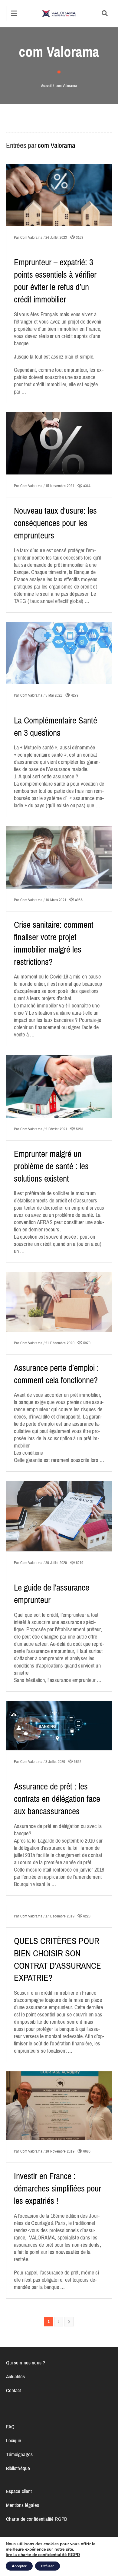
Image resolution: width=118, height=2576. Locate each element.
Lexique (14, 2440)
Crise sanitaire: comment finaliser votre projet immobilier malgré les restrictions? (54, 943)
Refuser (48, 2566)
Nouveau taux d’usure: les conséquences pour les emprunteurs (56, 523)
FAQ (10, 2427)
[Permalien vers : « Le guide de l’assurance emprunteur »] (59, 1524)
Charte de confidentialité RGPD (37, 2519)
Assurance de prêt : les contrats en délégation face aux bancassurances (57, 1799)
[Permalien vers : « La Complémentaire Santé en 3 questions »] (59, 660)
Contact (14, 2390)
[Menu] (14, 14)
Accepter (19, 2566)
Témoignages (20, 2454)
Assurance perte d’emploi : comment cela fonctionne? (57, 1374)
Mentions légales (23, 2505)
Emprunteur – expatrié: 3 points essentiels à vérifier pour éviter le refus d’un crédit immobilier (55, 281)
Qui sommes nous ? (26, 2363)
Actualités (15, 2376)
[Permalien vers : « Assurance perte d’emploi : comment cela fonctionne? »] (59, 1309)
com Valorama (57, 145)
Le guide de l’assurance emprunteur (52, 1594)
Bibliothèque (18, 2468)
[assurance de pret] (59, 14)
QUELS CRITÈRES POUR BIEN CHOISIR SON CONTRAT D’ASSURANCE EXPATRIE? (57, 1960)
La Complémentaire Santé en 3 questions (56, 727)
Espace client (19, 2491)
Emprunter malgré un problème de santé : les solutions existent (51, 1166)
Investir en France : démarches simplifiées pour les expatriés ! (57, 2189)
